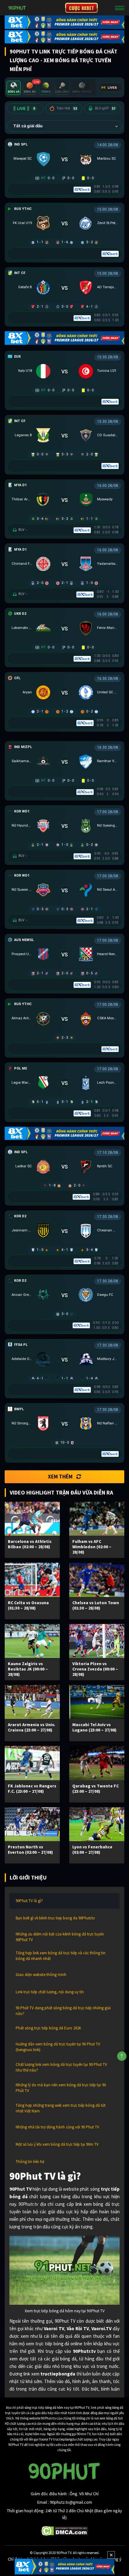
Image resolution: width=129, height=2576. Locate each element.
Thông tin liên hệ (30, 2162)
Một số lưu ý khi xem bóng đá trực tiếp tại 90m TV (57, 2144)
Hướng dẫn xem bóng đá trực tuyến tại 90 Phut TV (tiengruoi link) (58, 2047)
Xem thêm (60, 1477)
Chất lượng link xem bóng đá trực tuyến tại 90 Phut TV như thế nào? (61, 2067)
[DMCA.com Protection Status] (65, 2530)
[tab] (14, 88)
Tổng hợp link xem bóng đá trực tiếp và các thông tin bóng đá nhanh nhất (61, 1956)
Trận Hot (67, 108)
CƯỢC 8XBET (81, 8)
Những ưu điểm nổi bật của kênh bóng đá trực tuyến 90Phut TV (60, 1937)
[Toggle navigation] (120, 8)
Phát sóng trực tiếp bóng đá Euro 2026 (48, 2028)
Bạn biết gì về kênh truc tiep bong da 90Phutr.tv (55, 1918)
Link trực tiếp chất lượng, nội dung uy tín (50, 1992)
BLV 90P (105, 108)
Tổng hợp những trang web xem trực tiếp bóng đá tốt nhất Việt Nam (61, 2108)
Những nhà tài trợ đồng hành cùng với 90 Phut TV (57, 2127)
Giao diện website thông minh (41, 1975)
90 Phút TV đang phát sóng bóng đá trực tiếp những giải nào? (63, 2011)
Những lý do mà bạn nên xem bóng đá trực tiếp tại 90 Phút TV (61, 2088)
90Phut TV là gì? (29, 1901)
